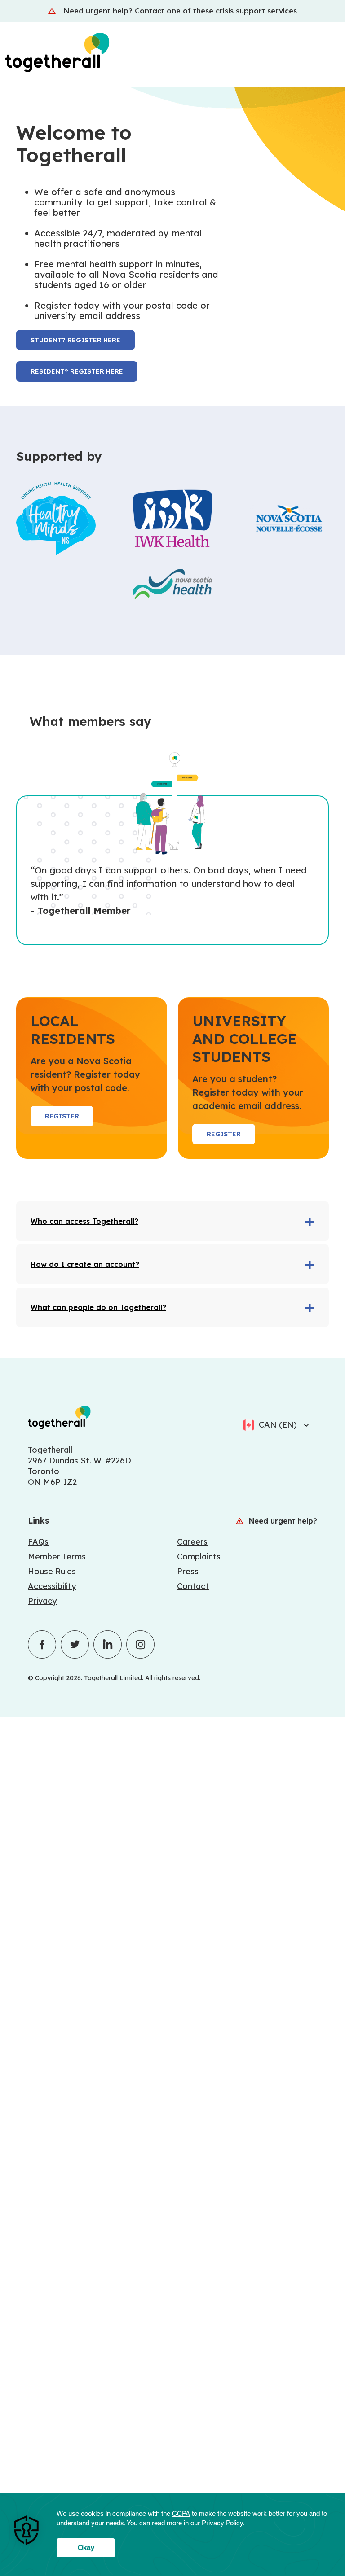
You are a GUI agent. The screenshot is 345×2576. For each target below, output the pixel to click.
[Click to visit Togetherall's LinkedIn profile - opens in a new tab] (108, 1644)
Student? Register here (75, 340)
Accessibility (52, 1586)
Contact (193, 1586)
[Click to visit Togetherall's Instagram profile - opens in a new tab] (140, 1644)
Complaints (199, 1557)
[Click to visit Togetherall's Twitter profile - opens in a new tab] (75, 1644)
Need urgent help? (283, 1521)
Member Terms (57, 1557)
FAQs (38, 1542)
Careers (192, 1542)
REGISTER (62, 1116)
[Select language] (304, 1425)
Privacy (42, 1601)
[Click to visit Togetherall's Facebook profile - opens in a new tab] (42, 1644)
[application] (172, 2535)
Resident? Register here (77, 371)
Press (188, 1571)
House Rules (52, 1571)
